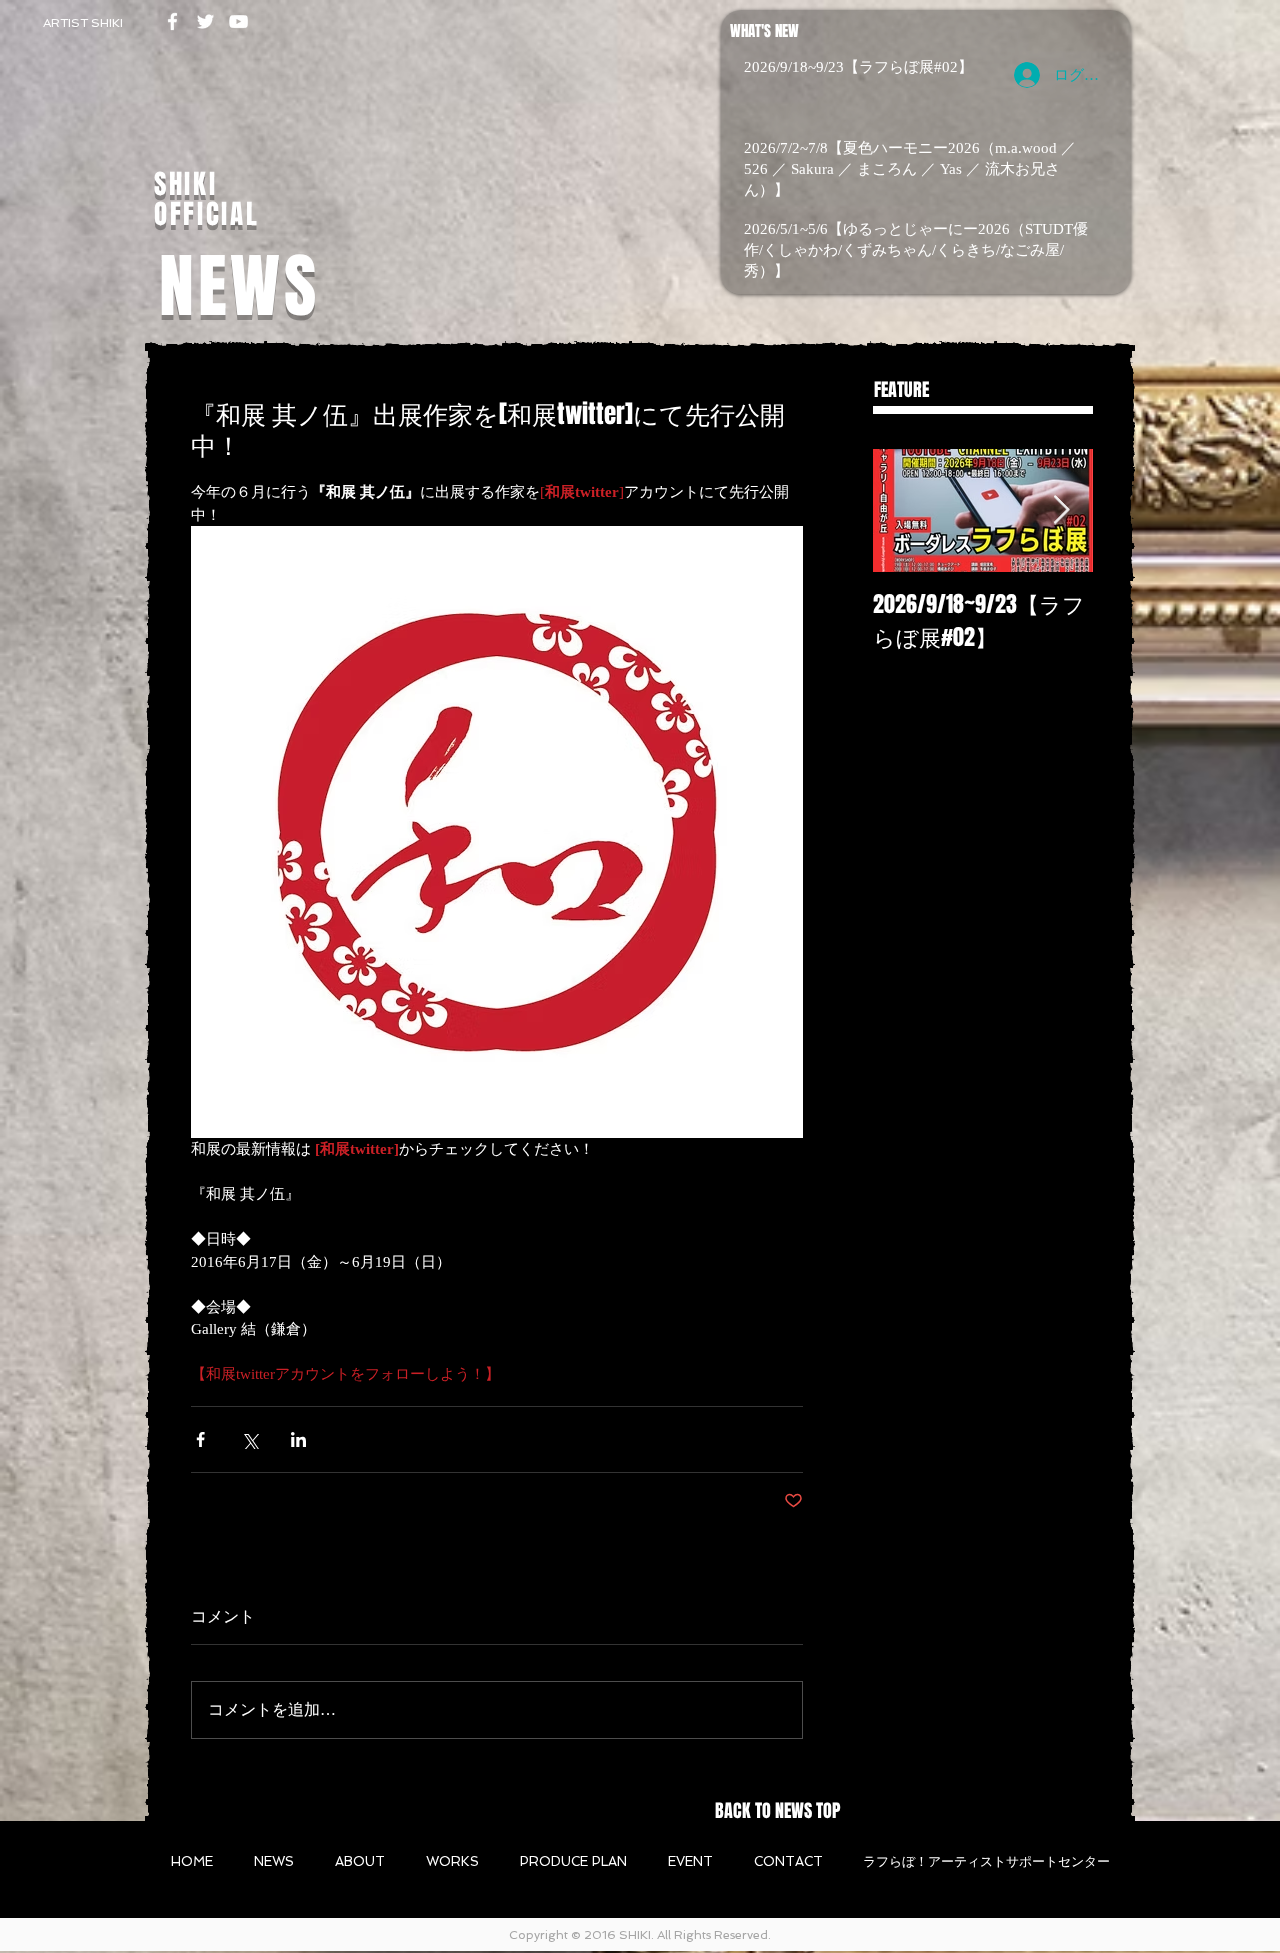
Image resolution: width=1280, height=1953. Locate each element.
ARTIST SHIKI (83, 23)
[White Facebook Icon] (172, 21)
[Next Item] (1061, 510)
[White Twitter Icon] (205, 21)
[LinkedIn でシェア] (298, 1439)
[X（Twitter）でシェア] (249, 1439)
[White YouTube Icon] (238, 21)
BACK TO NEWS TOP (778, 1811)
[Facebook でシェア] (200, 1439)
